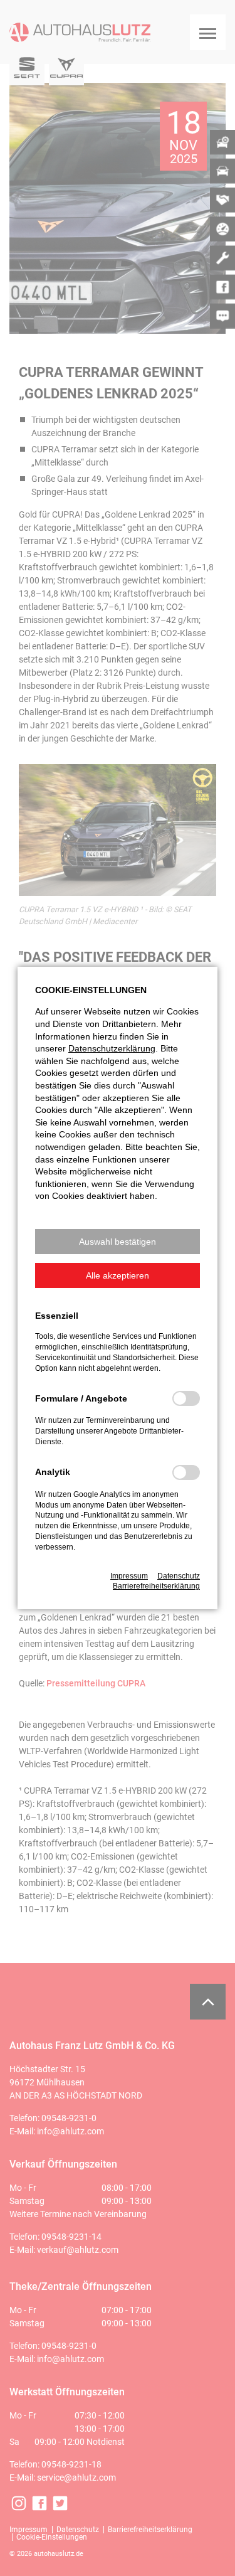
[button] (118, 1242)
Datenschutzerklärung (112, 1048)
